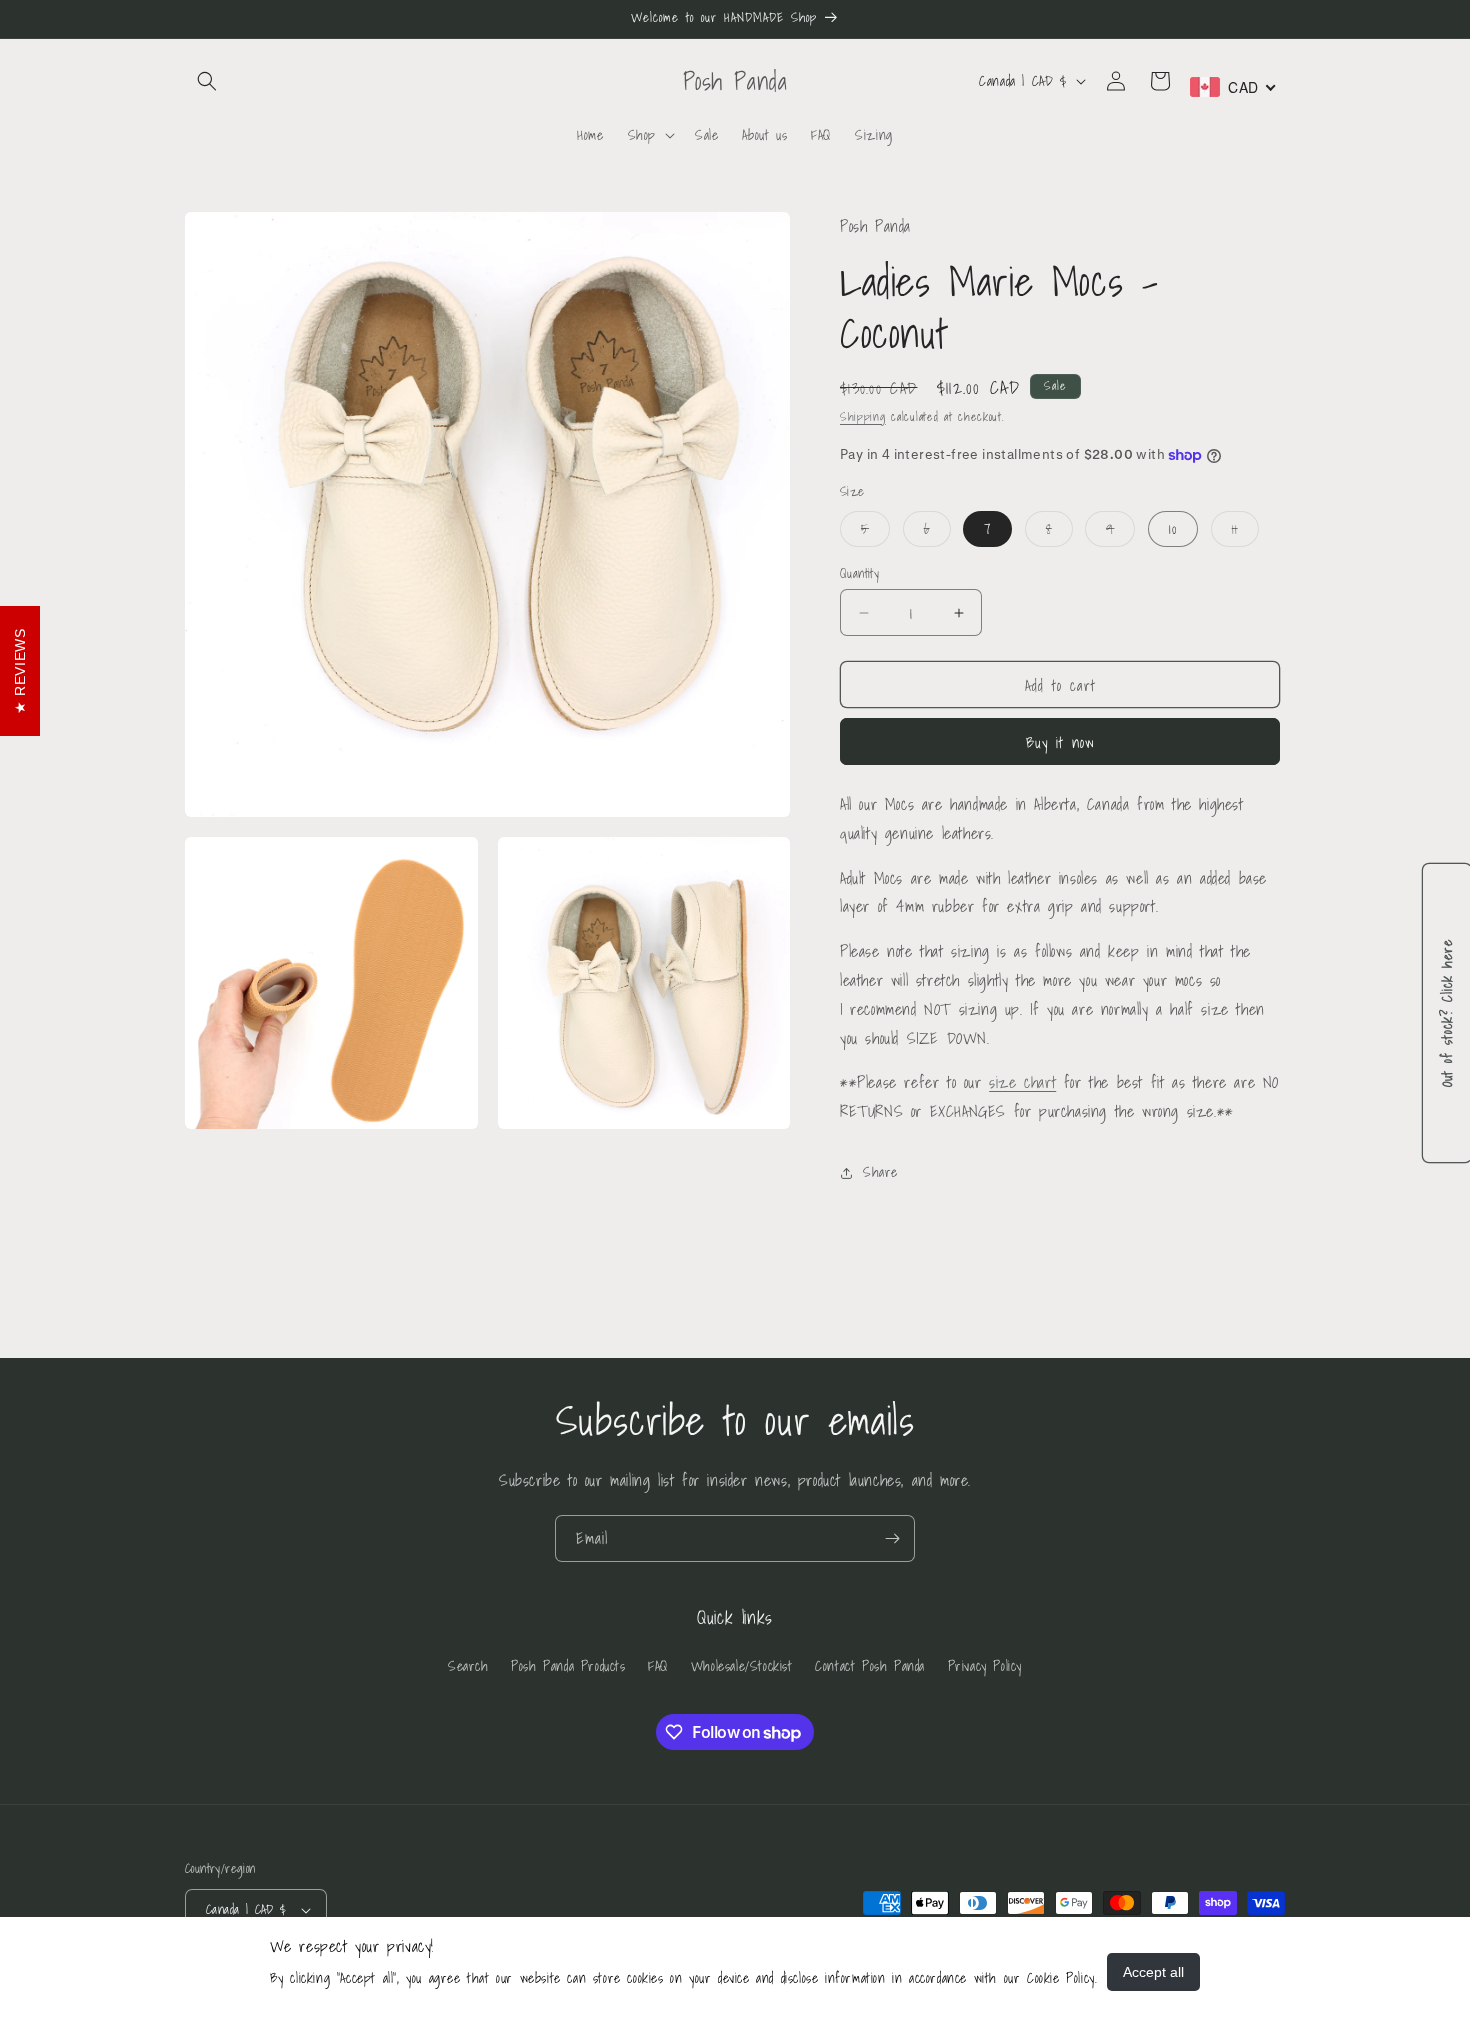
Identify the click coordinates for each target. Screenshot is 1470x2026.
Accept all (1153, 1972)
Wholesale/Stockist (742, 1666)
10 (1173, 529)
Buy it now (1060, 742)
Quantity (859, 574)
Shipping (863, 416)
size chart (1022, 1082)
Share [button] (880, 1172)
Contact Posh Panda (870, 1666)
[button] (207, 81)
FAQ (658, 1666)
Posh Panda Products (568, 1666)
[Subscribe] (892, 1538)
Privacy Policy (985, 1666)
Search (468, 1666)
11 (1245, 532)
